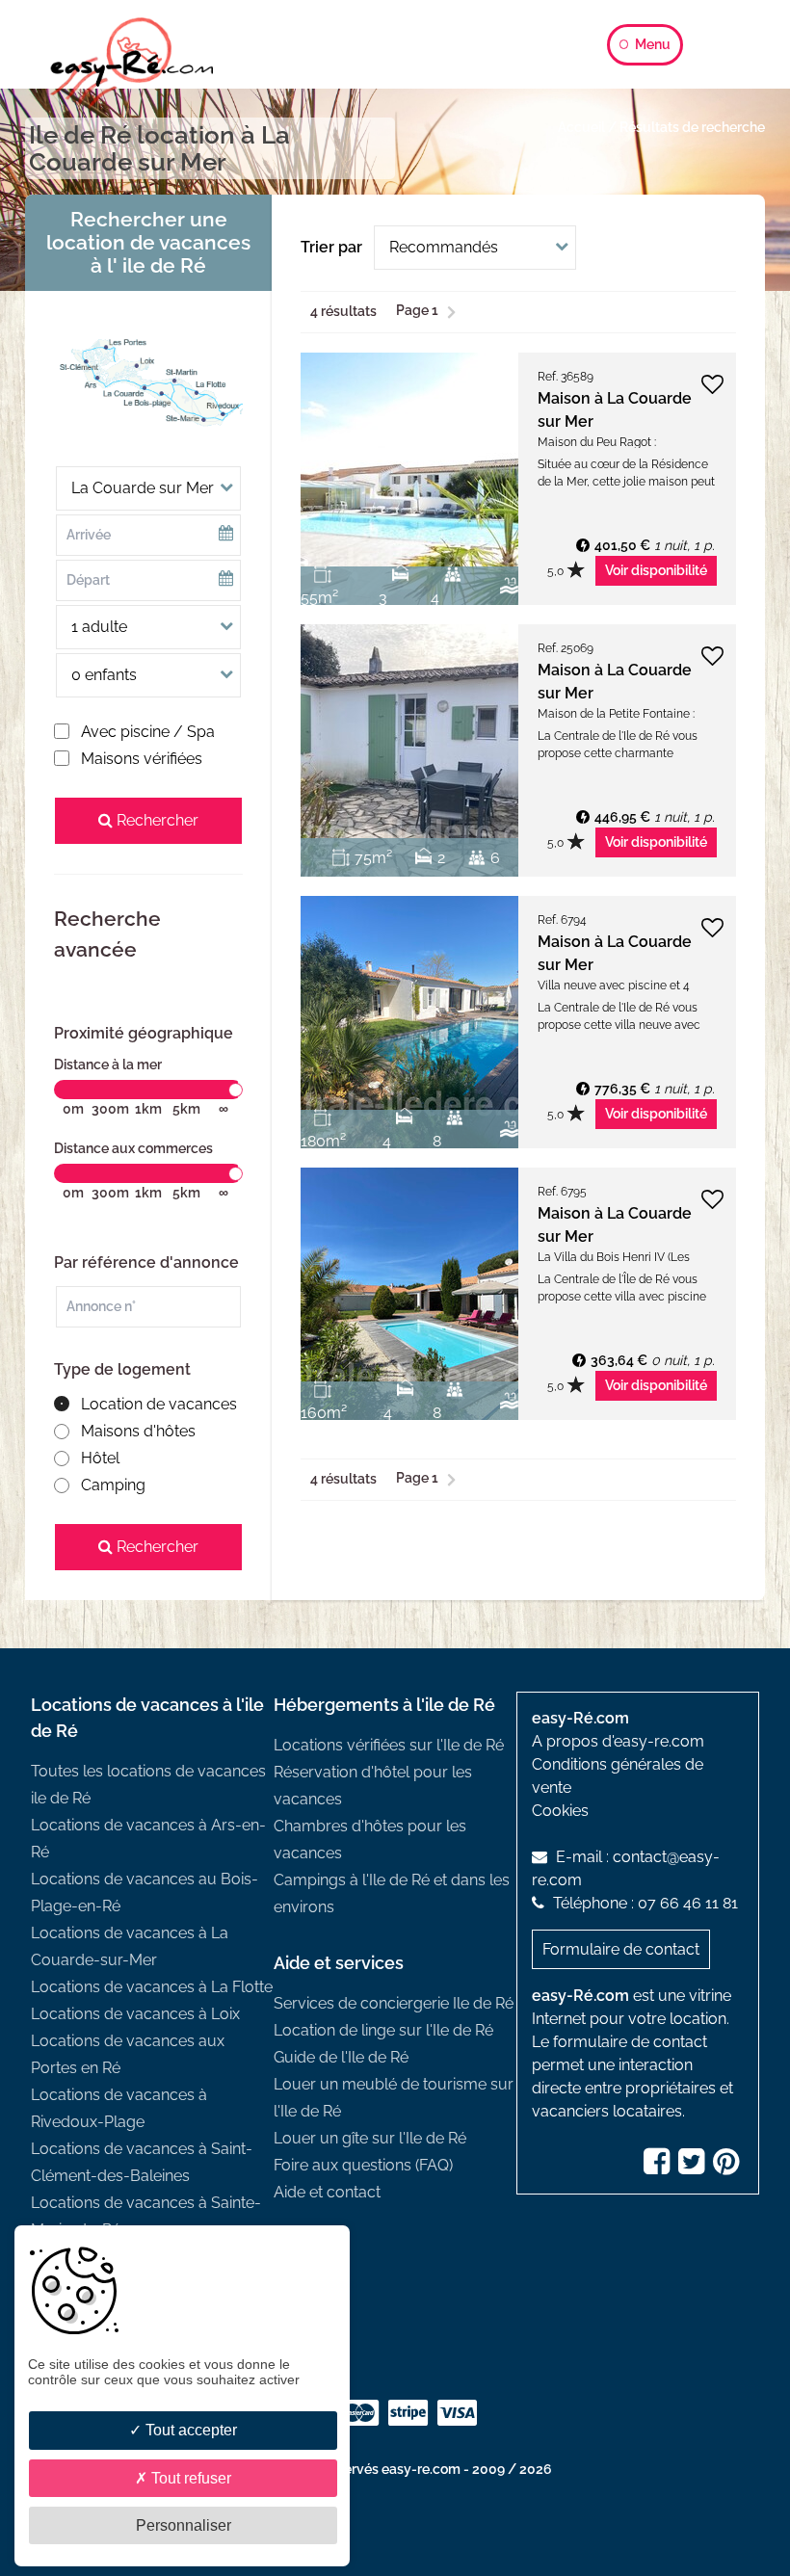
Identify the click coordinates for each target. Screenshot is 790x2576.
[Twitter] (694, 2167)
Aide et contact (327, 2192)
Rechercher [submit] (156, 820)
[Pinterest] (728, 2167)
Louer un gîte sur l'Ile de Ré (370, 2138)
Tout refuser (189, 2478)
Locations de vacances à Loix (135, 2014)
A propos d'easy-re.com (618, 1741)
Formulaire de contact (621, 1949)
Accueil (581, 127)
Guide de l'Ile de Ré (341, 2057)
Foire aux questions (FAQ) (363, 2165)
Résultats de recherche (692, 127)
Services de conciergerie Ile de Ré (394, 2003)
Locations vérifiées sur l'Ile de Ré (389, 1745)
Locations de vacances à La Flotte (152, 1987)
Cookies (560, 1811)
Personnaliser (184, 2525)
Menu (651, 44)
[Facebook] (659, 2167)
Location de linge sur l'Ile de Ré (383, 2030)
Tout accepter (189, 2430)
